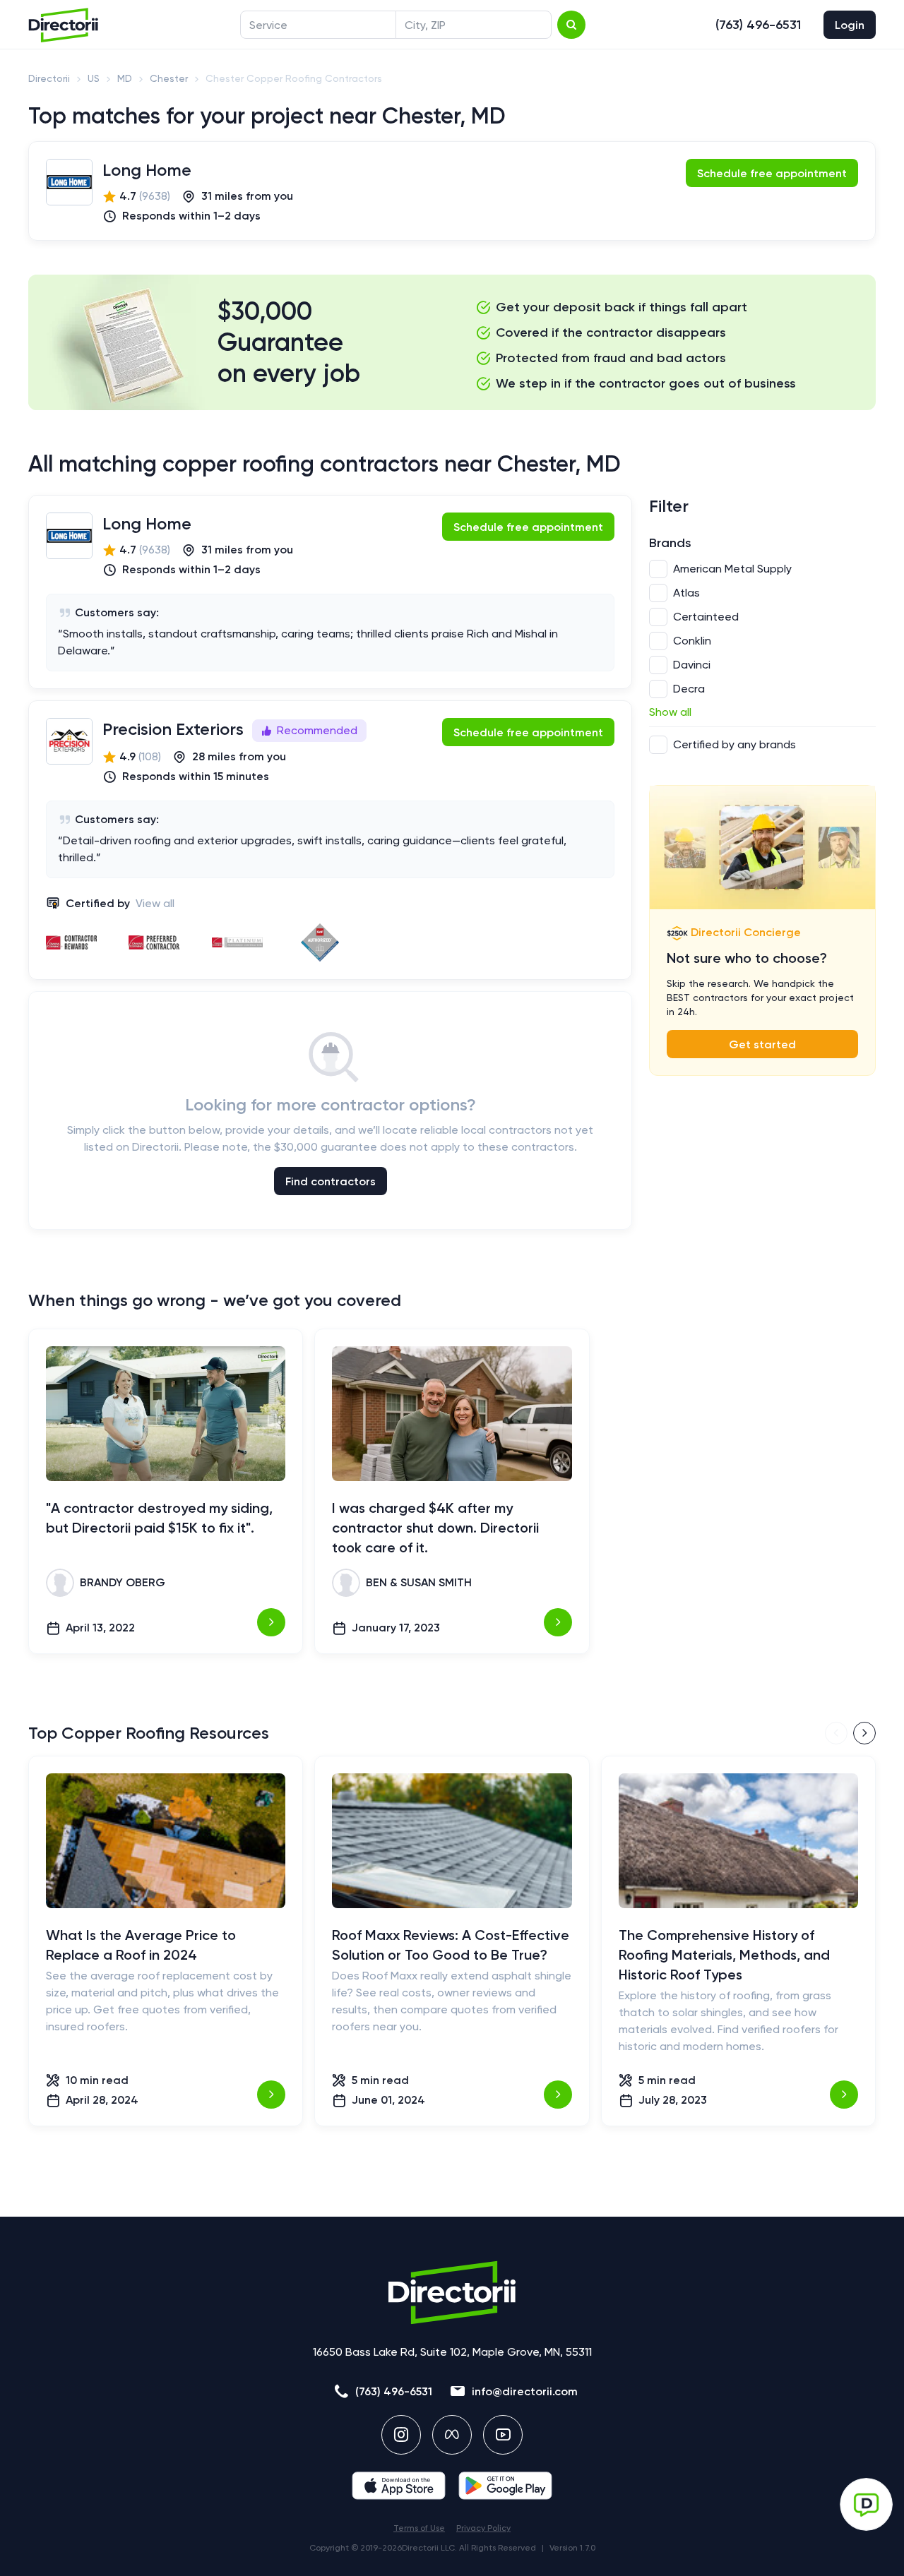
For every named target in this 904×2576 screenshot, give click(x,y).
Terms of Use (419, 2528)
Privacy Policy (483, 2528)
